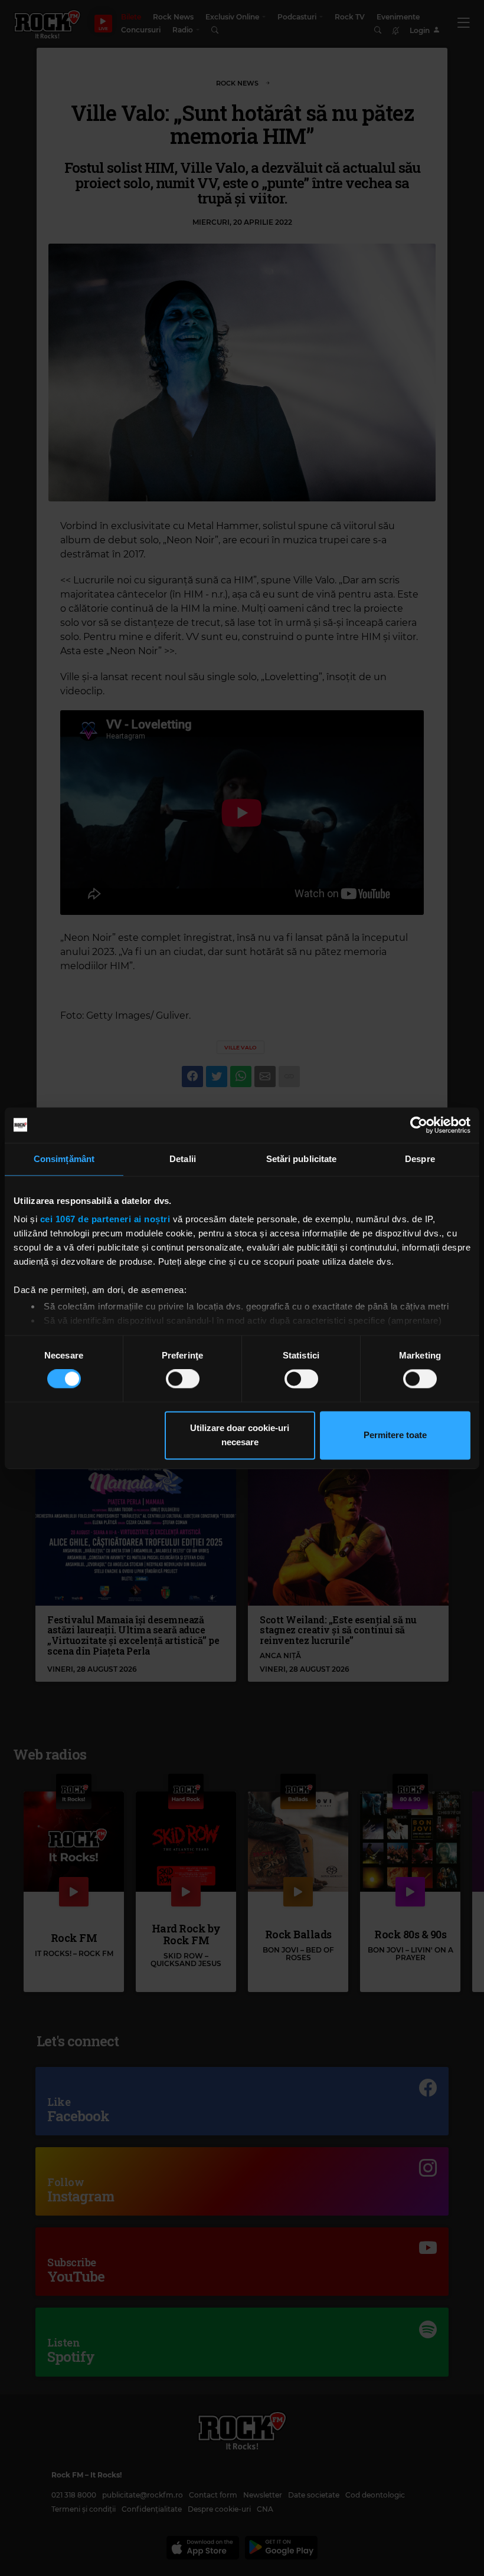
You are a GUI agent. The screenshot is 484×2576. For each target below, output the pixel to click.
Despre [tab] (420, 1159)
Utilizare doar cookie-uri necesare (240, 1435)
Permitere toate (395, 1435)
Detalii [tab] (183, 1159)
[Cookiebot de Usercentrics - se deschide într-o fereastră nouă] (419, 1125)
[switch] (183, 1379)
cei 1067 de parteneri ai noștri (105, 1219)
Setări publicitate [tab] (302, 1159)
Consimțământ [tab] (64, 1159)
